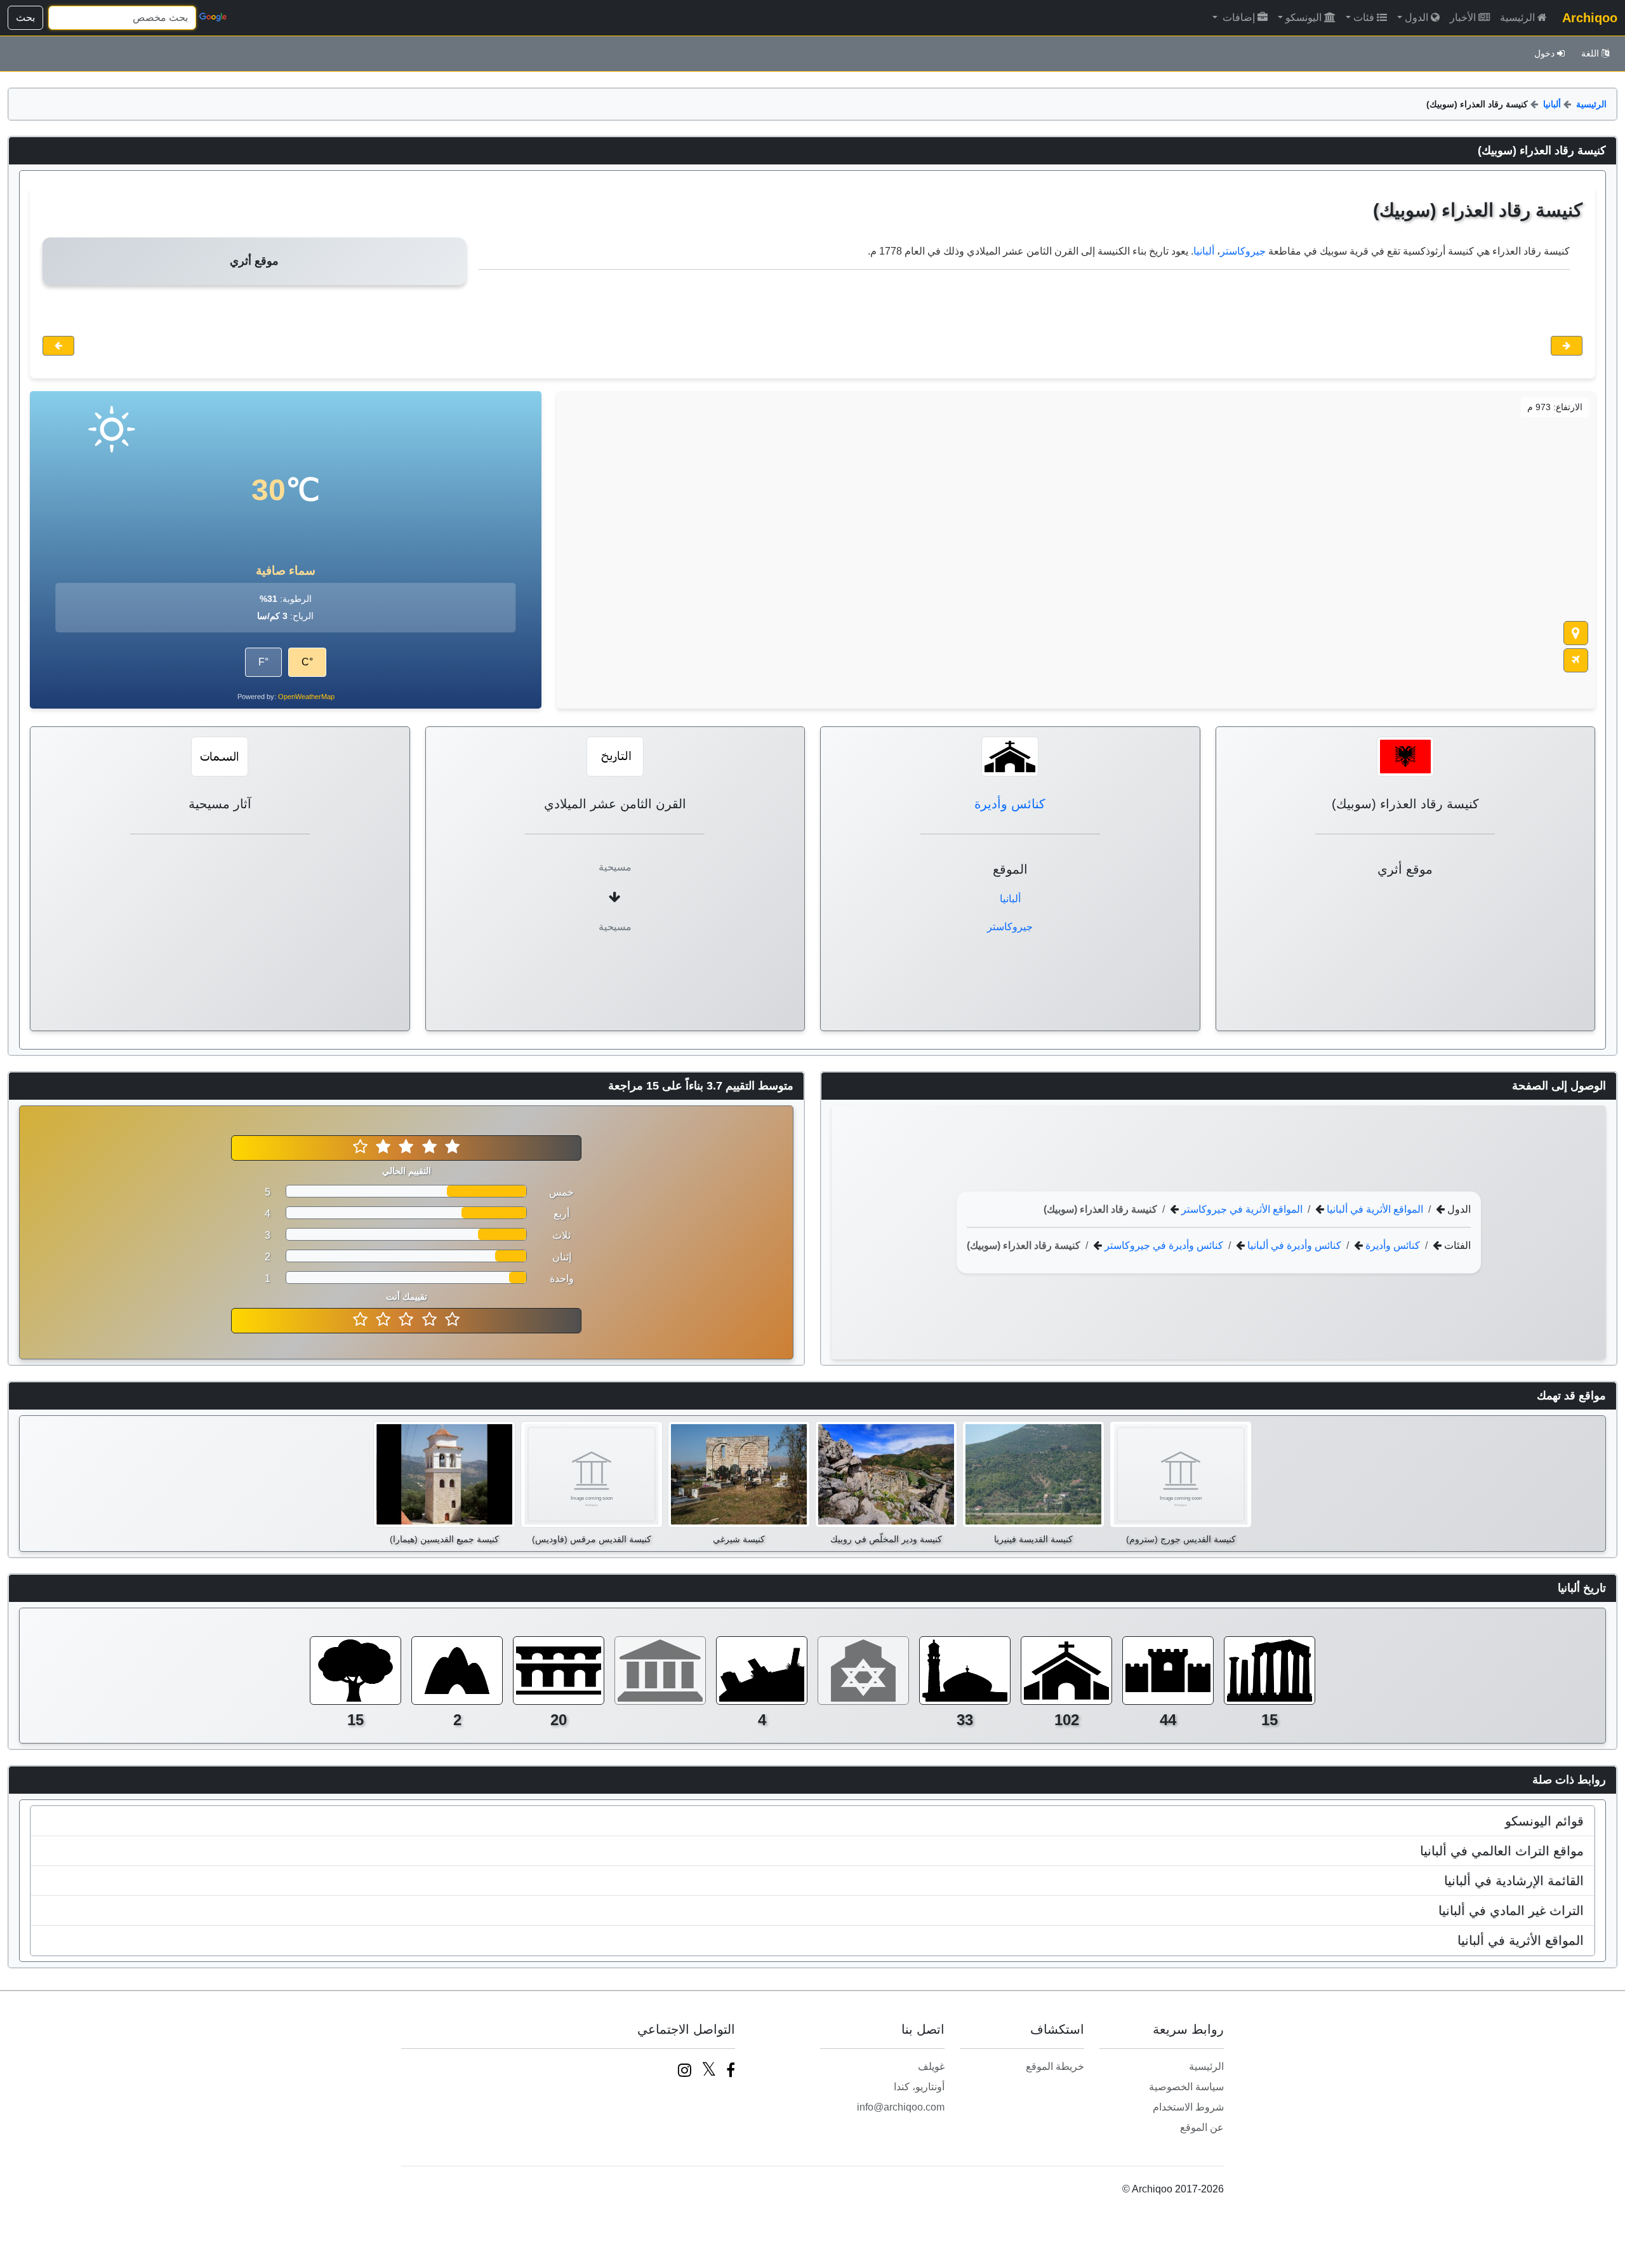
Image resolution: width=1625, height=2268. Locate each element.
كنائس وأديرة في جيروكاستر (1163, 1245)
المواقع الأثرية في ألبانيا (1374, 1209)
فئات (1364, 17)
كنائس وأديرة (1010, 804)
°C (307, 662)
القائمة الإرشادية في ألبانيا (1514, 1881)
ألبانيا (1552, 104)
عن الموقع (1202, 2127)
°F (263, 662)
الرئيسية (1517, 17)
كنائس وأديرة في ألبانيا (1293, 1245)
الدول (1416, 17)
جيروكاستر (1243, 251)
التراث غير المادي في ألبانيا (1511, 1911)
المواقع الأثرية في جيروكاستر (1241, 1209)
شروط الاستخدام (1188, 2107)
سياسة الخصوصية (1186, 2087)
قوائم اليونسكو (1544, 1821)
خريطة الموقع (1055, 2066)
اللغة (1590, 53)
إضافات (1237, 17)
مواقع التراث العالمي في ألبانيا (1502, 1851)
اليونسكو (1303, 17)
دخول (1544, 53)
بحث (25, 17)
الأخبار (1463, 17)
